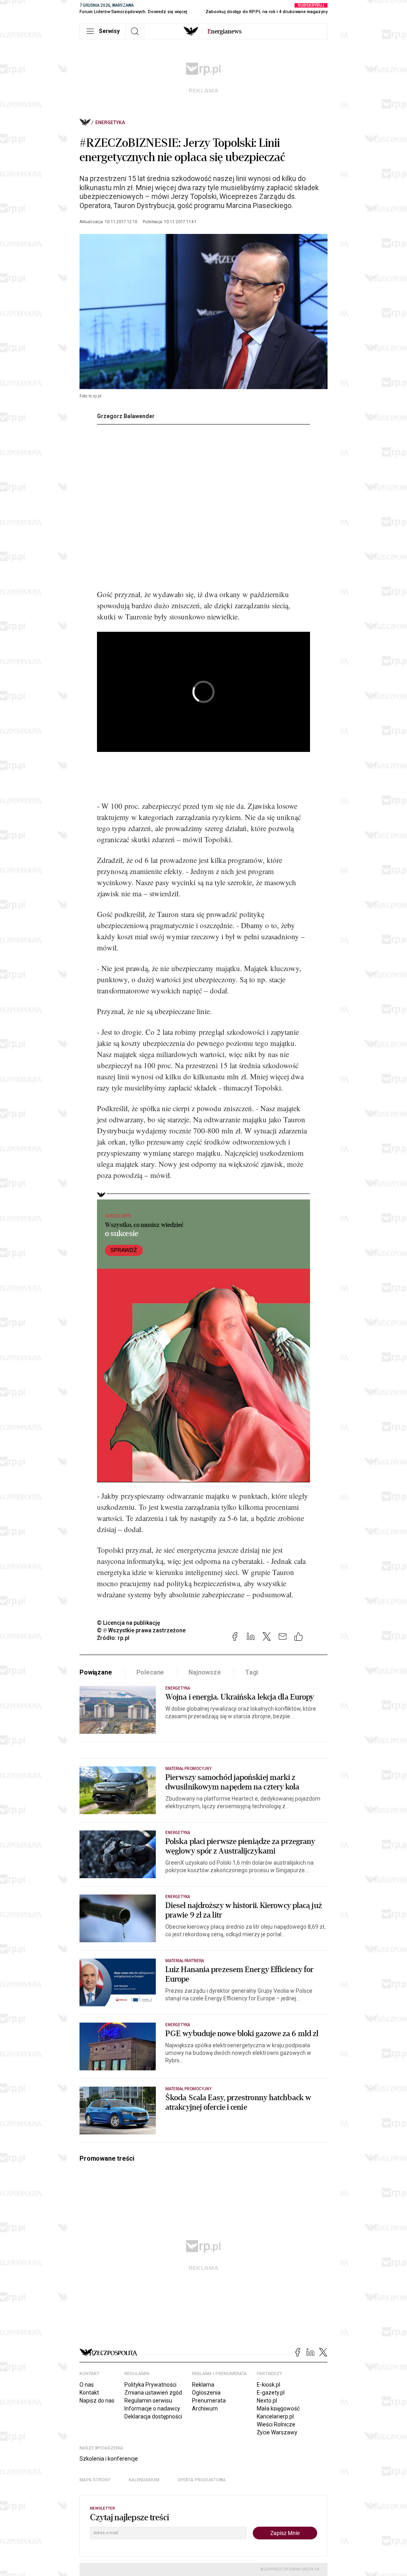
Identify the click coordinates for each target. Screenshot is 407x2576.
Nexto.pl (267, 2401)
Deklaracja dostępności (153, 2416)
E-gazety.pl (271, 2393)
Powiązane (96, 1672)
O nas (87, 2385)
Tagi (252, 1672)
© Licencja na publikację (129, 1623)
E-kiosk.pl (268, 2385)
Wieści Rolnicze (276, 2424)
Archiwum (205, 2409)
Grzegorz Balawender (126, 416)
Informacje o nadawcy (152, 2409)
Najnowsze (205, 1672)
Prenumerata (209, 2401)
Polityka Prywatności (150, 2385)
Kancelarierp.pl (275, 2416)
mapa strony (95, 2480)
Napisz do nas (97, 2401)
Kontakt (89, 2393)
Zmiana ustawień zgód (153, 2393)
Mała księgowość (278, 2409)
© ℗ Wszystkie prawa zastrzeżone (141, 1630)
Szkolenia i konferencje (109, 2459)
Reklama (203, 2385)
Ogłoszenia (206, 2393)
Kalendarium (144, 2480)
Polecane (150, 1672)
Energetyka (110, 123)
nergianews (225, 31)
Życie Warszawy (277, 2432)
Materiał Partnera (185, 1961)
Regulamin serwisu (148, 2401)
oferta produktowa (202, 2480)
